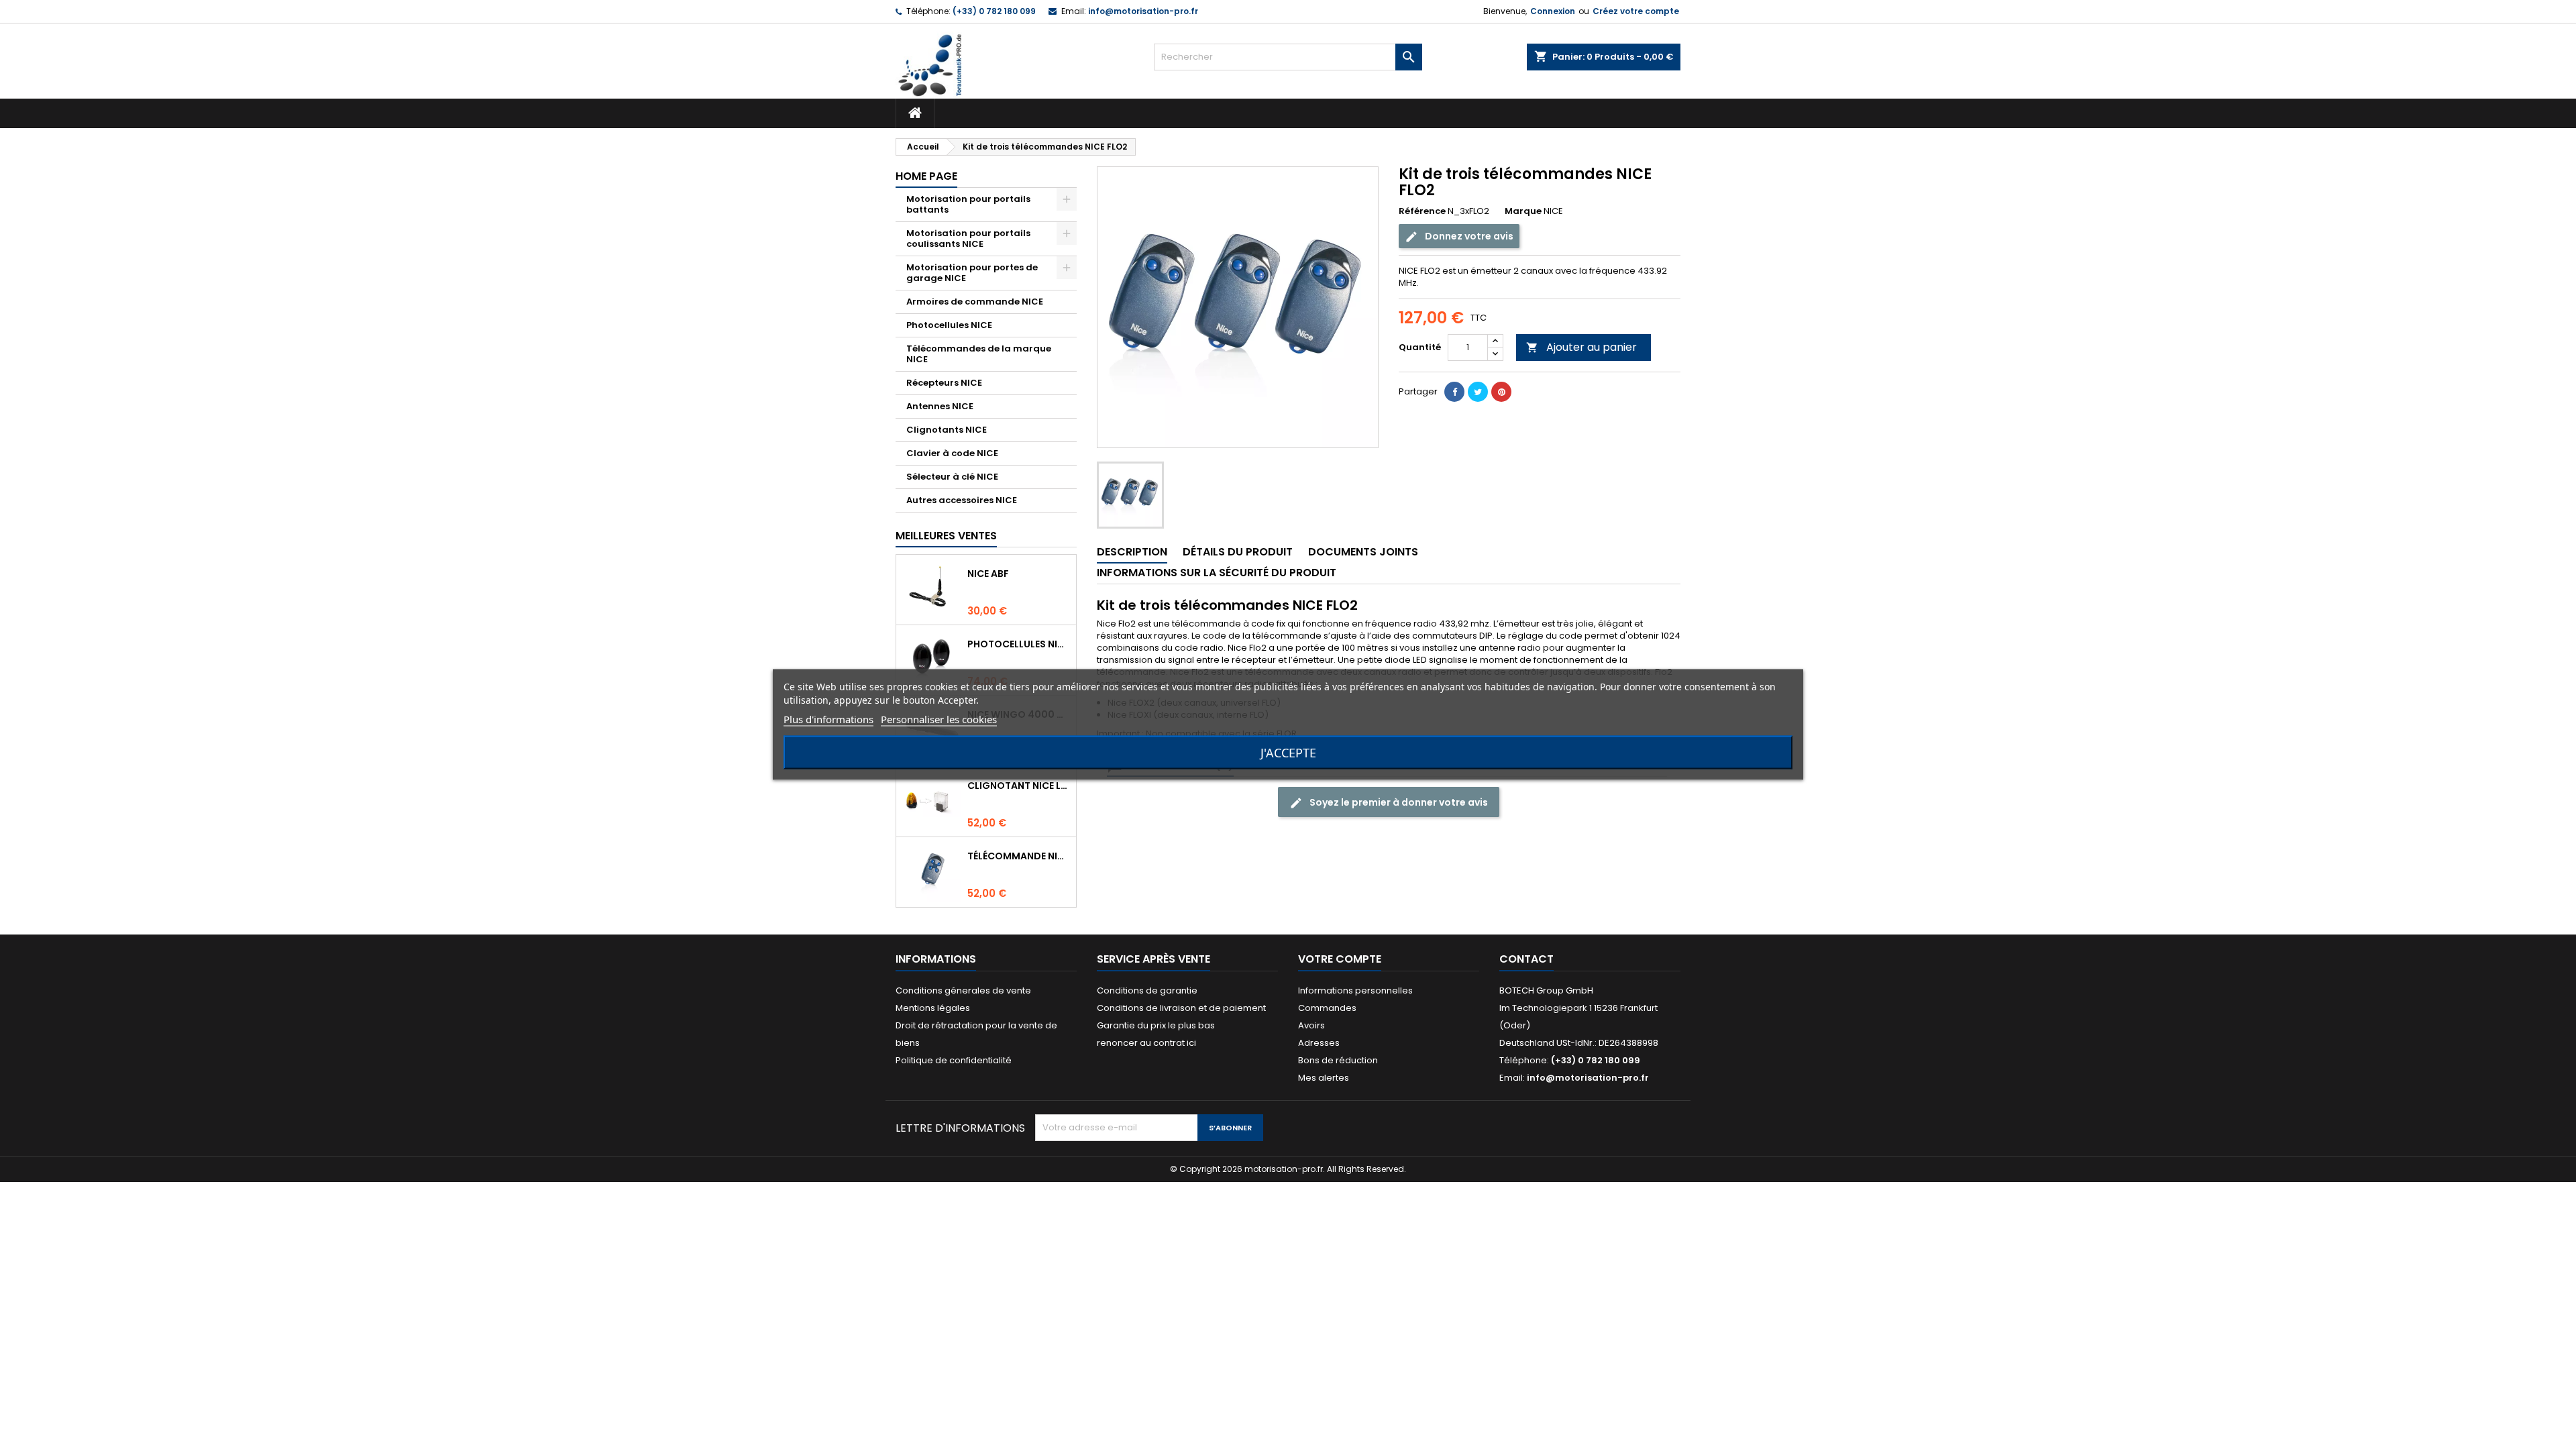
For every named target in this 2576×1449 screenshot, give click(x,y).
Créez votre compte (1636, 11)
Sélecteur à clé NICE (952, 477)
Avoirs (1311, 1025)
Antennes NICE (940, 406)
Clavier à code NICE (952, 453)
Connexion (1553, 11)
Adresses (1319, 1043)
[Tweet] (1478, 392)
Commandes (1327, 1008)
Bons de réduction (1338, 1060)
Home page (926, 176)
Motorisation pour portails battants (968, 204)
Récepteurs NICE (944, 383)
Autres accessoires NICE (962, 500)
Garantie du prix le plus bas (1156, 1025)
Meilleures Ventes (946, 536)
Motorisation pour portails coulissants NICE (968, 238)
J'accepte (1288, 753)
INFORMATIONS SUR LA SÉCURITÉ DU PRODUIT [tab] (1217, 573)
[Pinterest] (1501, 392)
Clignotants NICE (947, 430)
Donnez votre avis (1468, 236)
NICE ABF (988, 574)
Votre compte (1340, 959)
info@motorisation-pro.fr (1143, 11)
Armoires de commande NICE (975, 302)
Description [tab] (1132, 552)
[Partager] (1454, 392)
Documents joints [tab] (1363, 552)
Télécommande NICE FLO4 (1019, 856)
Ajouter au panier (1581, 347)
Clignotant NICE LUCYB (1019, 786)
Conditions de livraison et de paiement (1181, 1008)
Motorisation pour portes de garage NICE (972, 273)
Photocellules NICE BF (1019, 644)
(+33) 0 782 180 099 (994, 11)
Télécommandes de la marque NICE (979, 354)
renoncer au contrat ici (1146, 1043)
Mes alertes (1324, 1078)
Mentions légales (933, 1008)
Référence (1422, 211)
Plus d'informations (828, 719)
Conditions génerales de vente (963, 990)
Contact (1526, 959)
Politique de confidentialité (954, 1060)
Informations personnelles (1355, 990)
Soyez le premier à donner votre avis (1398, 802)
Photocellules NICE (949, 325)
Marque (1523, 211)
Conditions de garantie (1147, 990)
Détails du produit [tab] (1238, 552)
